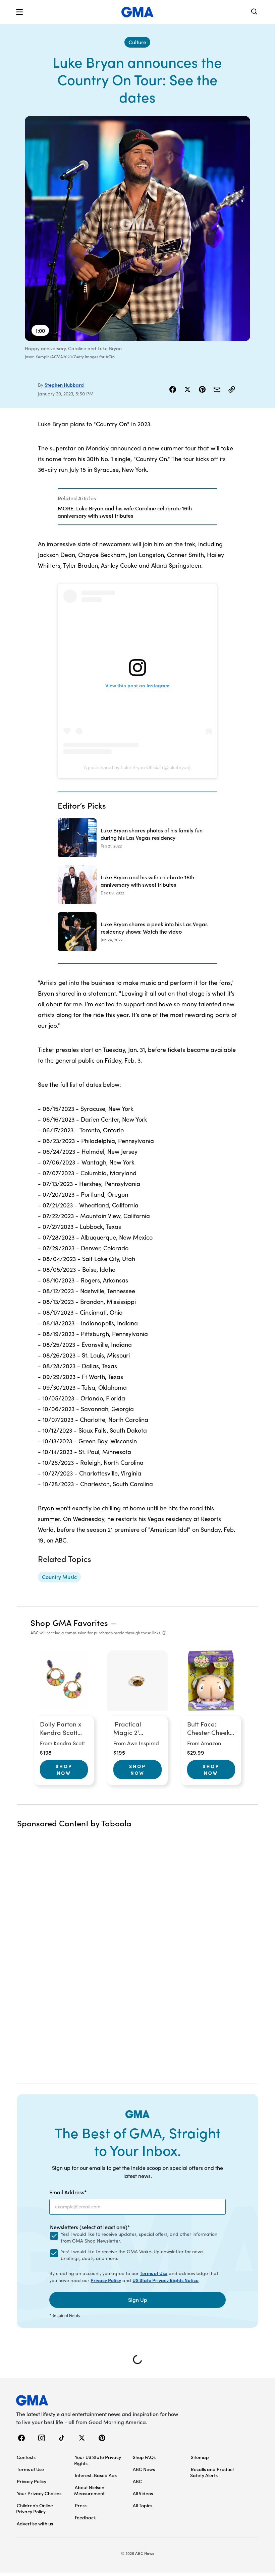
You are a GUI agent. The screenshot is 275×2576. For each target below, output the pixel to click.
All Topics (143, 2505)
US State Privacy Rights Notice (166, 2280)
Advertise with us (35, 2523)
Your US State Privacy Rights (98, 2460)
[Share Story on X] (187, 389)
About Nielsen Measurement (89, 2490)
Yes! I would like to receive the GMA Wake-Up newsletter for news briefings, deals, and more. (132, 2255)
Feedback (85, 2517)
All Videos (143, 2493)
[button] (19, 12)
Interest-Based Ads (96, 2475)
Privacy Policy (106, 2280)
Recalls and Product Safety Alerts (212, 2472)
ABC (137, 2481)
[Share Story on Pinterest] (202, 389)
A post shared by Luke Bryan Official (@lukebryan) (137, 767)
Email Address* (68, 2192)
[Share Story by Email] (217, 389)
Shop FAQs (144, 2457)
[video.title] (137, 229)
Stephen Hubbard (64, 385)
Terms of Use (154, 2273)
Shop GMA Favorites (69, 1622)
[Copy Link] (232, 389)
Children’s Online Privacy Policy (35, 2508)
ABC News (144, 2469)
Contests (26, 2457)
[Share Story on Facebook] (173, 389)
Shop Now (64, 1769)
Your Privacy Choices (39, 2493)
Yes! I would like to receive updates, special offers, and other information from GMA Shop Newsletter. (139, 2237)
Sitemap (200, 2457)
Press (81, 2505)
